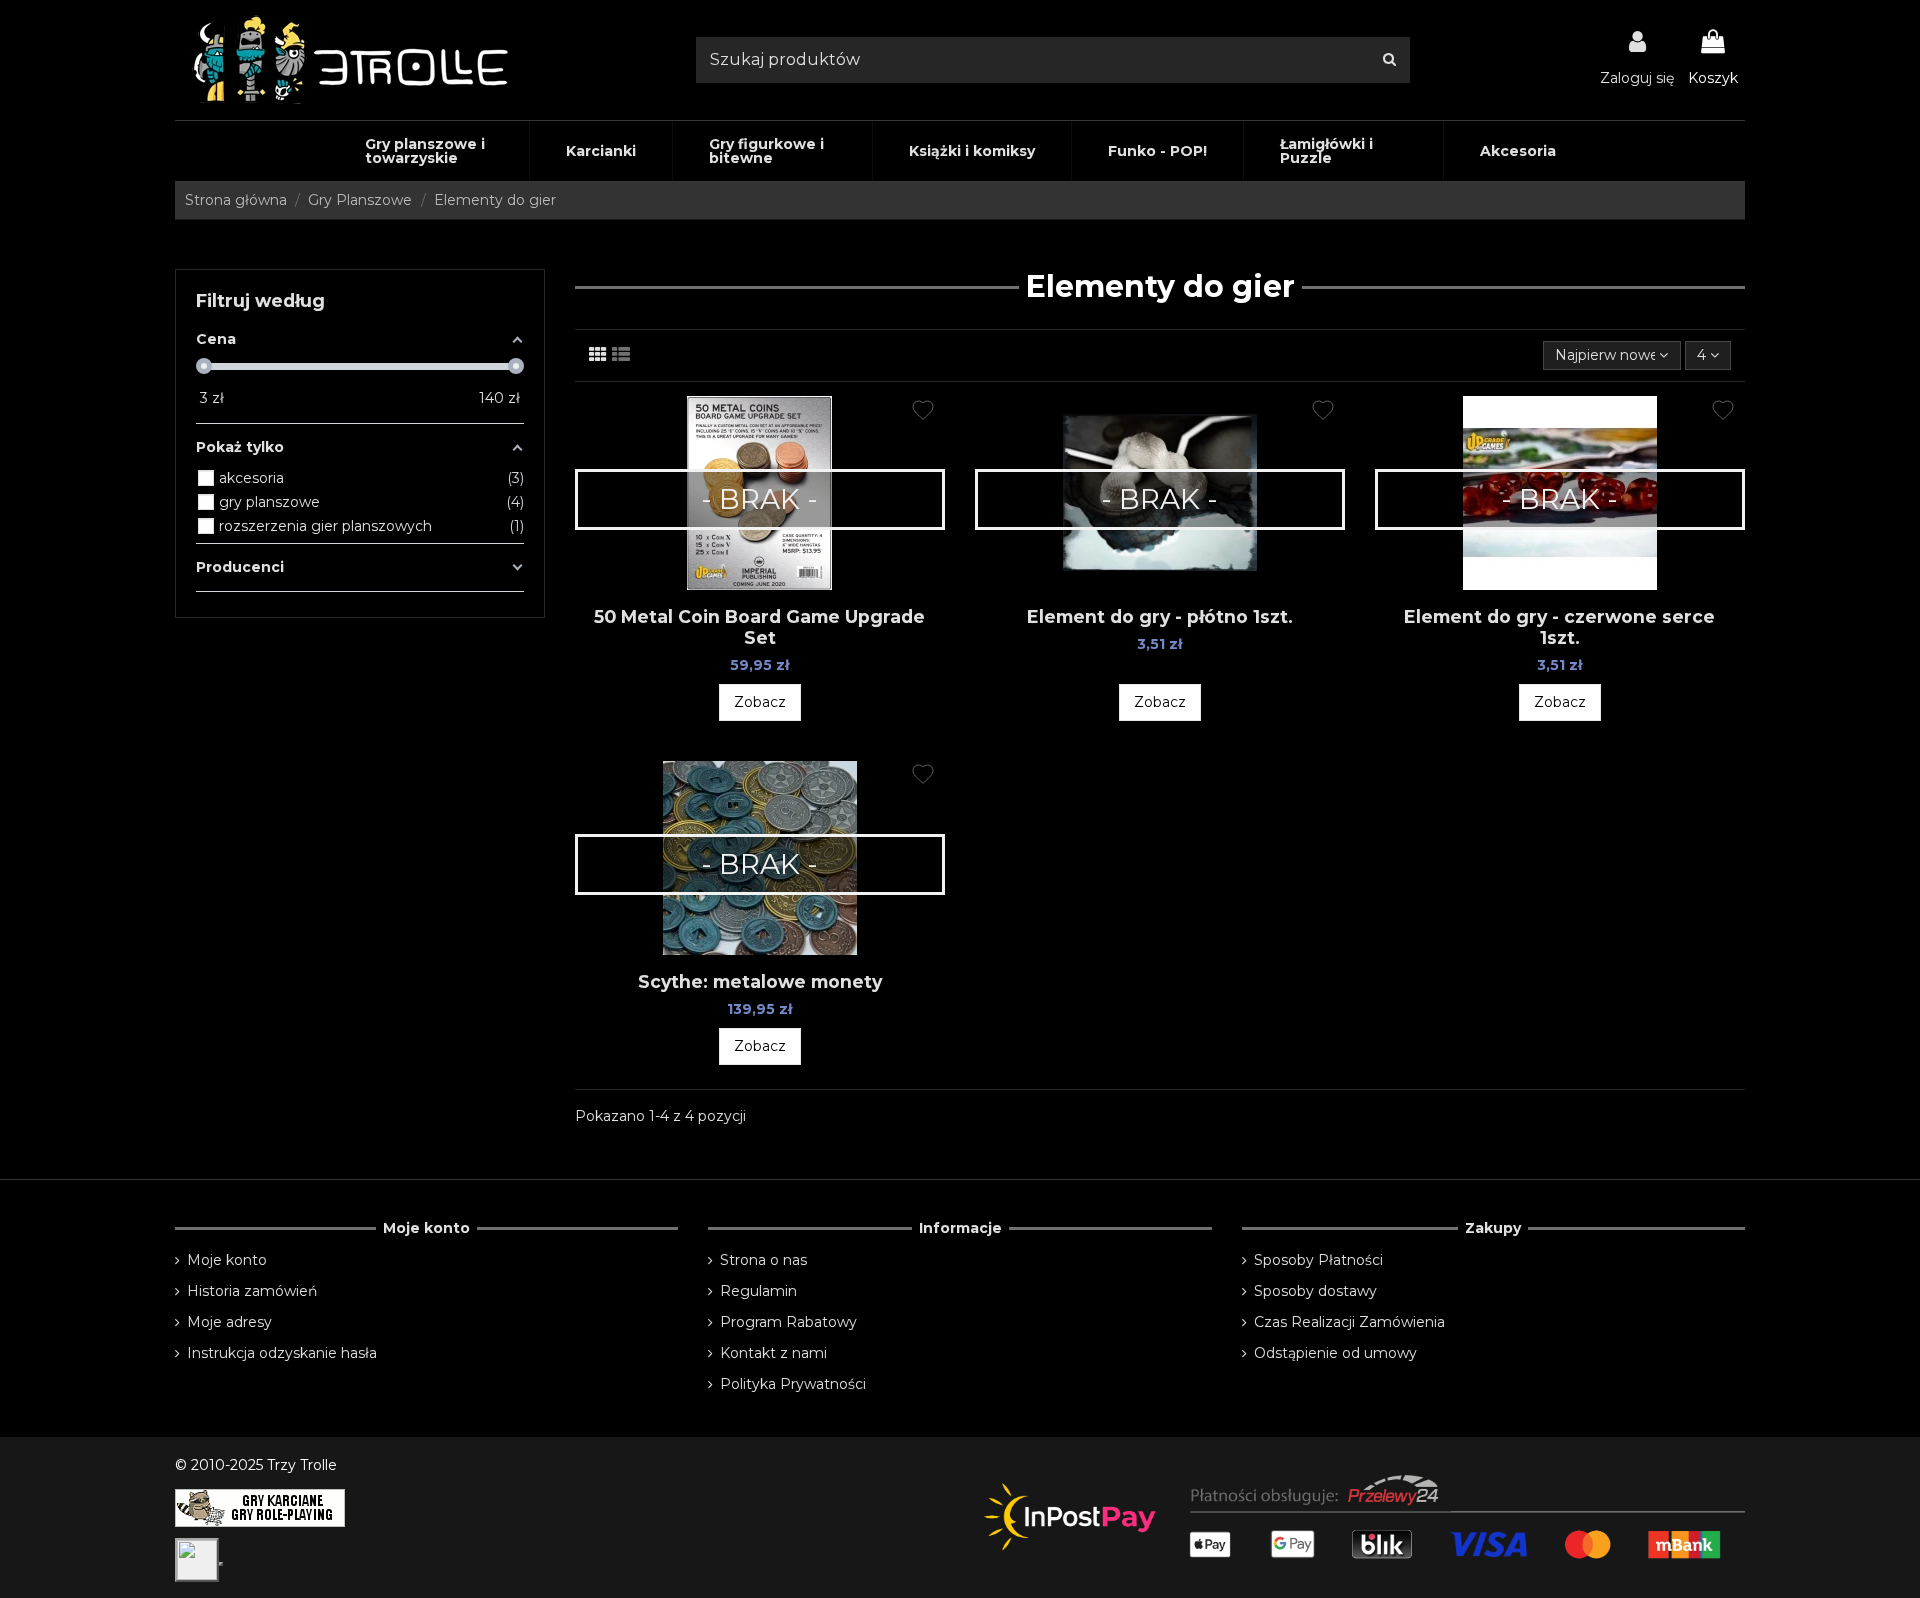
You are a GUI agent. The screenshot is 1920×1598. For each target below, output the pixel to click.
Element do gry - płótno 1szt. (1160, 616)
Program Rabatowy (788, 1322)
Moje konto (227, 1260)
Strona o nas (763, 1260)
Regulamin (758, 1291)
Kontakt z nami (773, 1353)
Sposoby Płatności (1318, 1260)
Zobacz (760, 702)
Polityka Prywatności (793, 1384)
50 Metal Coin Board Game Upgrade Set (759, 627)
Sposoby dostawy (1315, 1291)
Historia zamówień (252, 1291)
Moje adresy (229, 1322)
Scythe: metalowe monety (760, 981)
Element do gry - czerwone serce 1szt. (1559, 627)
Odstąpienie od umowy (1335, 1353)
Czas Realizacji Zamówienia (1349, 1322)
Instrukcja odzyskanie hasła (282, 1353)
